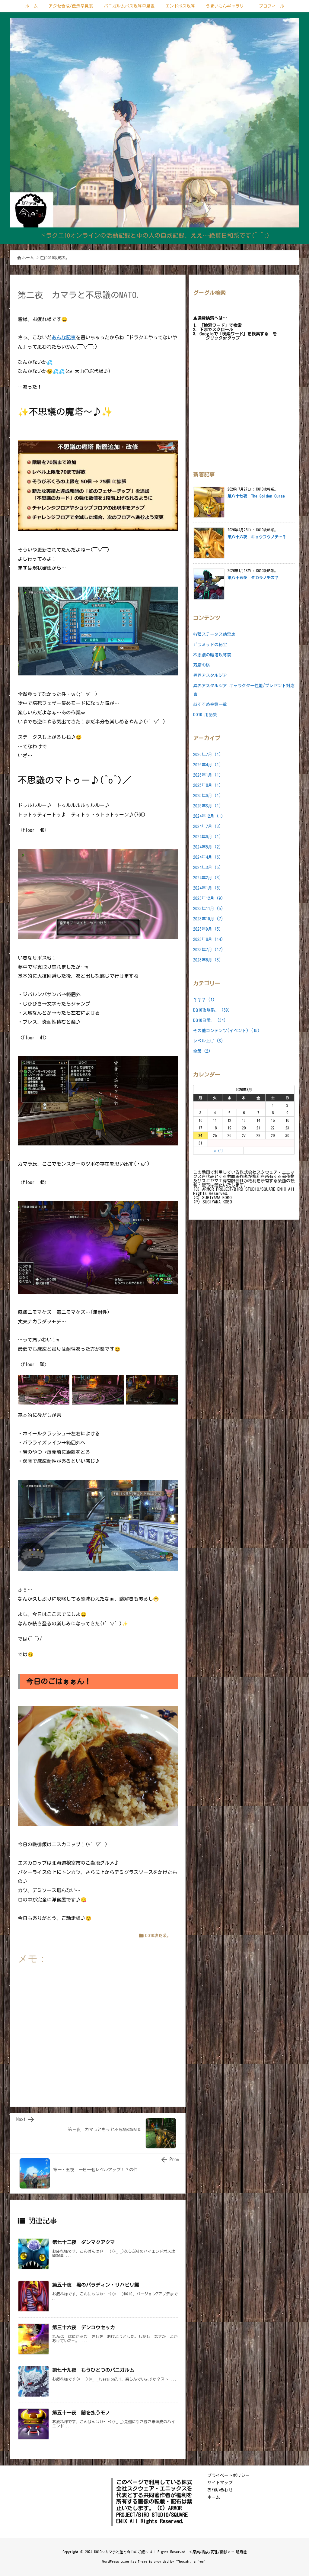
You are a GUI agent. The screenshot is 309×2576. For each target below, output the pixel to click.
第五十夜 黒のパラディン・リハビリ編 (96, 2285)
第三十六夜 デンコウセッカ (84, 2327)
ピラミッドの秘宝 (210, 645)
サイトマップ (220, 2483)
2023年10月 (208, 919)
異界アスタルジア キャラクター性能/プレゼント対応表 (244, 690)
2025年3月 (207, 806)
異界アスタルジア (210, 675)
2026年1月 (207, 775)
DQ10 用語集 (205, 715)
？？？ (204, 1000)
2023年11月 (208, 909)
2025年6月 (207, 796)
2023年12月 (208, 898)
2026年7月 (207, 755)
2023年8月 (208, 939)
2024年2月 (207, 878)
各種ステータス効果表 (214, 634)
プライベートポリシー (228, 2475)
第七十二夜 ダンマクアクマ (84, 2242)
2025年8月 (207, 785)
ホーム (28, 258)
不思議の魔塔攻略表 (212, 655)
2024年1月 (207, 888)
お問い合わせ (220, 2490)
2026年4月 (207, 765)
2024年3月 (207, 868)
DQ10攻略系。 (58, 258)
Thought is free (191, 2561)
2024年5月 (207, 847)
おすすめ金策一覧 (210, 704)
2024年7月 (207, 826)
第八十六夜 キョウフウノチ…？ (257, 537)
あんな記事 (64, 337)
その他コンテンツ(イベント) (226, 1031)
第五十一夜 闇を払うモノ (81, 2413)
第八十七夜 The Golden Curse (256, 496)
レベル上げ (208, 1041)
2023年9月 (207, 929)
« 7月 (218, 1151)
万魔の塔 (202, 665)
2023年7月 (208, 950)
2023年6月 (207, 960)
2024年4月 (207, 857)
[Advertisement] (98, 2031)
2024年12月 (208, 816)
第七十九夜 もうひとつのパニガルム (93, 2370)
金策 (202, 1051)
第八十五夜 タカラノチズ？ (253, 578)
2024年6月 (207, 837)
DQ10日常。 (210, 1020)
